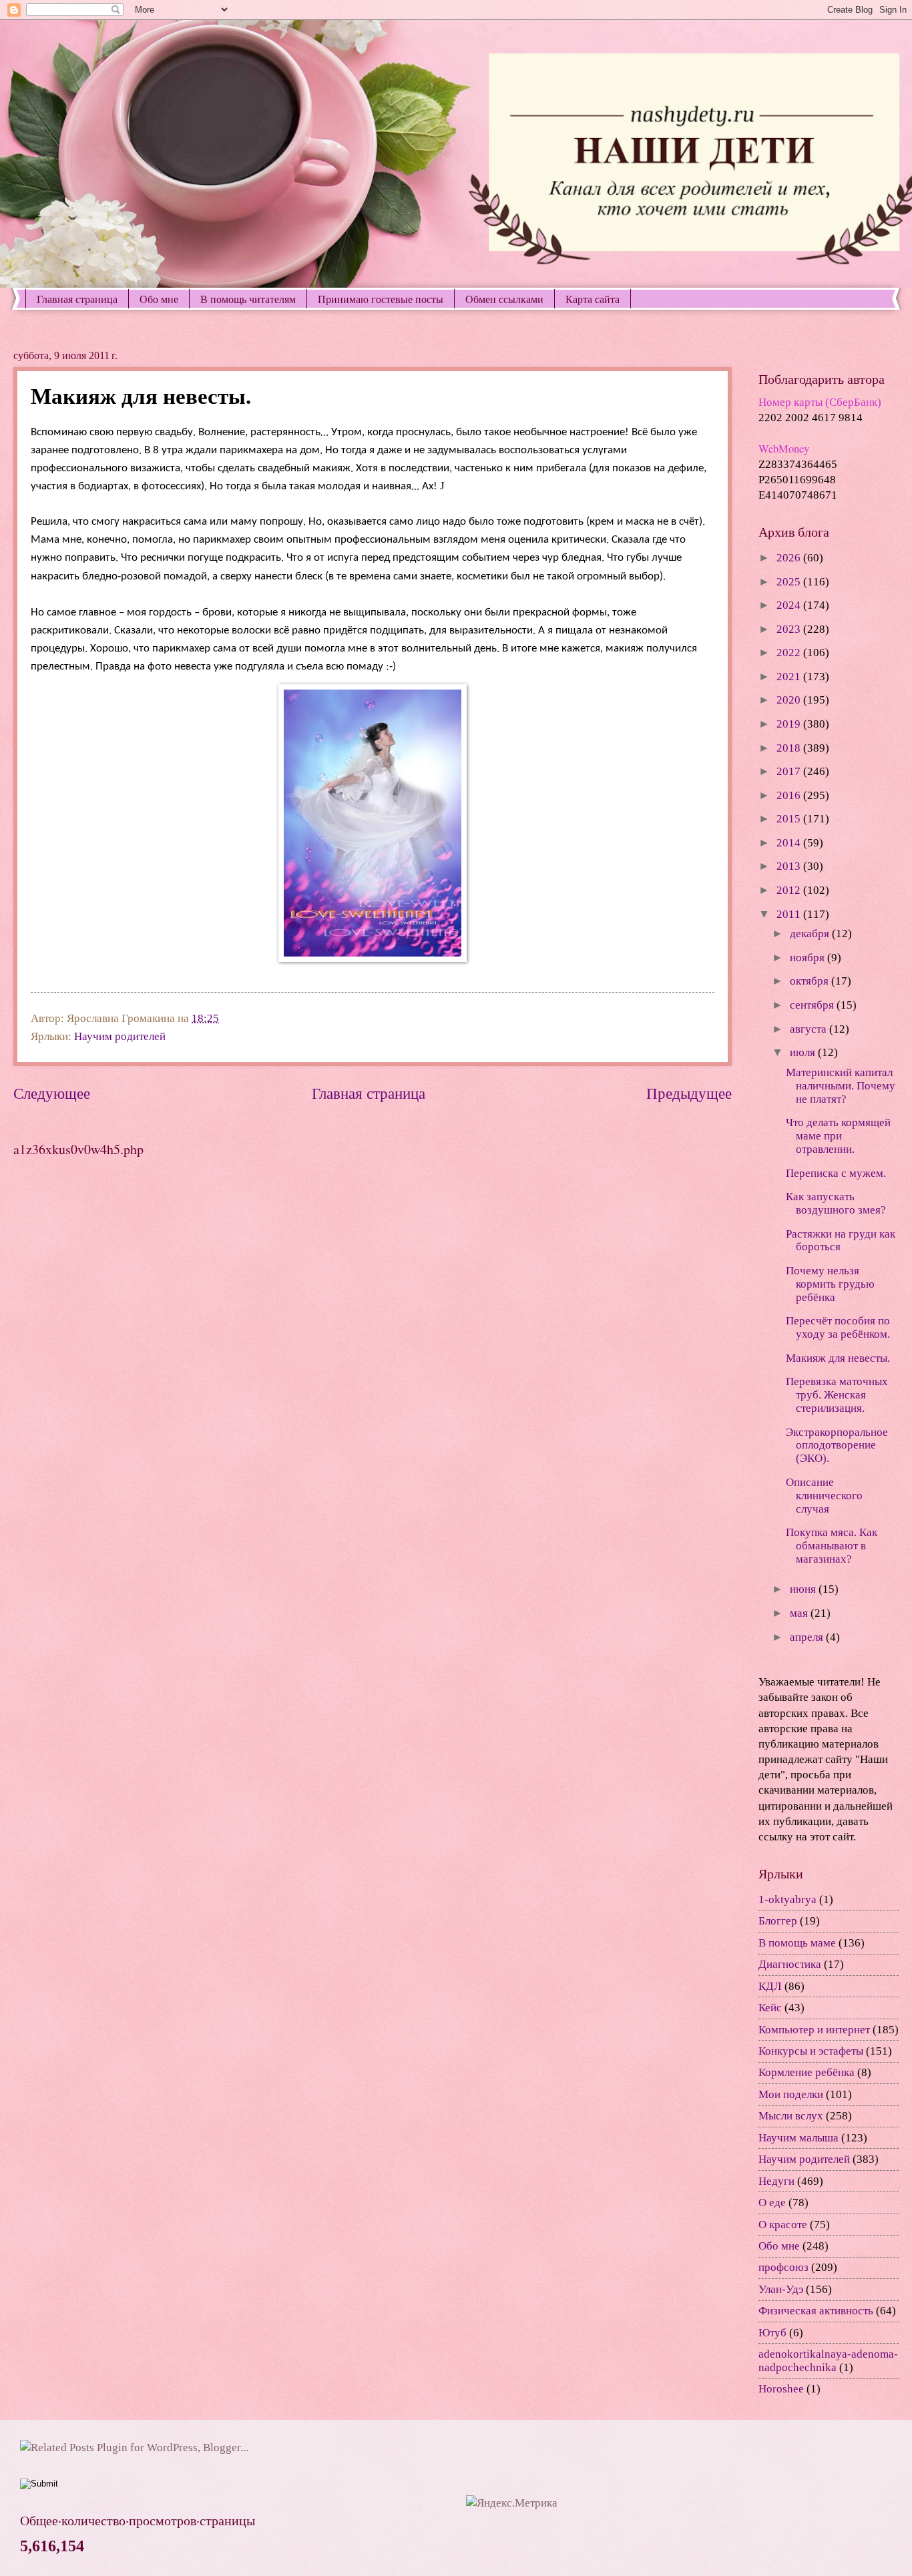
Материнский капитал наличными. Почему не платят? (841, 1086)
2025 (790, 582)
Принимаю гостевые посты (381, 299)
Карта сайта (593, 299)
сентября (813, 1005)
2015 (790, 819)
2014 (790, 843)
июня (804, 1589)
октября (811, 981)
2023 (790, 629)
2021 (790, 677)
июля (804, 1052)
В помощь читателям (248, 299)
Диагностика (790, 1964)
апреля (808, 1637)
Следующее (52, 1093)
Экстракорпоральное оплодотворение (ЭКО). (837, 1446)
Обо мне (159, 299)
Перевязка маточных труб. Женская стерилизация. (837, 1395)
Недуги (776, 2181)
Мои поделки (791, 2094)
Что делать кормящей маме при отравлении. (838, 1136)
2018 (790, 748)
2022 (790, 653)
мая (800, 1613)
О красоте (783, 2225)
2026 (790, 558)
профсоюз (783, 2267)
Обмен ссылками (504, 299)
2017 (790, 771)
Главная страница (77, 299)
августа (810, 1029)
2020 (790, 700)
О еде (772, 2203)
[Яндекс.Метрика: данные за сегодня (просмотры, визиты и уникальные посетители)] (512, 2503)
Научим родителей (120, 1036)
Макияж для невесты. (838, 1358)
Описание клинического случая (824, 1496)
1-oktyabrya (787, 1899)
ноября (809, 958)
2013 (790, 866)
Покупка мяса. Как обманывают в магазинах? (832, 1546)
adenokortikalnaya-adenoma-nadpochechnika (828, 2361)
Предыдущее (689, 1093)
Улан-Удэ (781, 2289)
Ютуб (772, 2333)
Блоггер (778, 1921)
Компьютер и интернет (814, 2030)
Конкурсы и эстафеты (811, 2051)
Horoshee (781, 2389)
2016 (790, 795)
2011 (790, 914)
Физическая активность (816, 2311)
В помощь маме (797, 1943)
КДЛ (770, 1986)
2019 (790, 724)
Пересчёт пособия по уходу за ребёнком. (838, 1327)
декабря (811, 934)
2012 (790, 890)
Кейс (770, 2008)
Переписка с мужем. (836, 1173)
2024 (790, 605)
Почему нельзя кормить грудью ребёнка (830, 1284)
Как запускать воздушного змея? (836, 1203)
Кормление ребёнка (807, 2072)
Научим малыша (799, 2138)
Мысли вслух (791, 2116)
